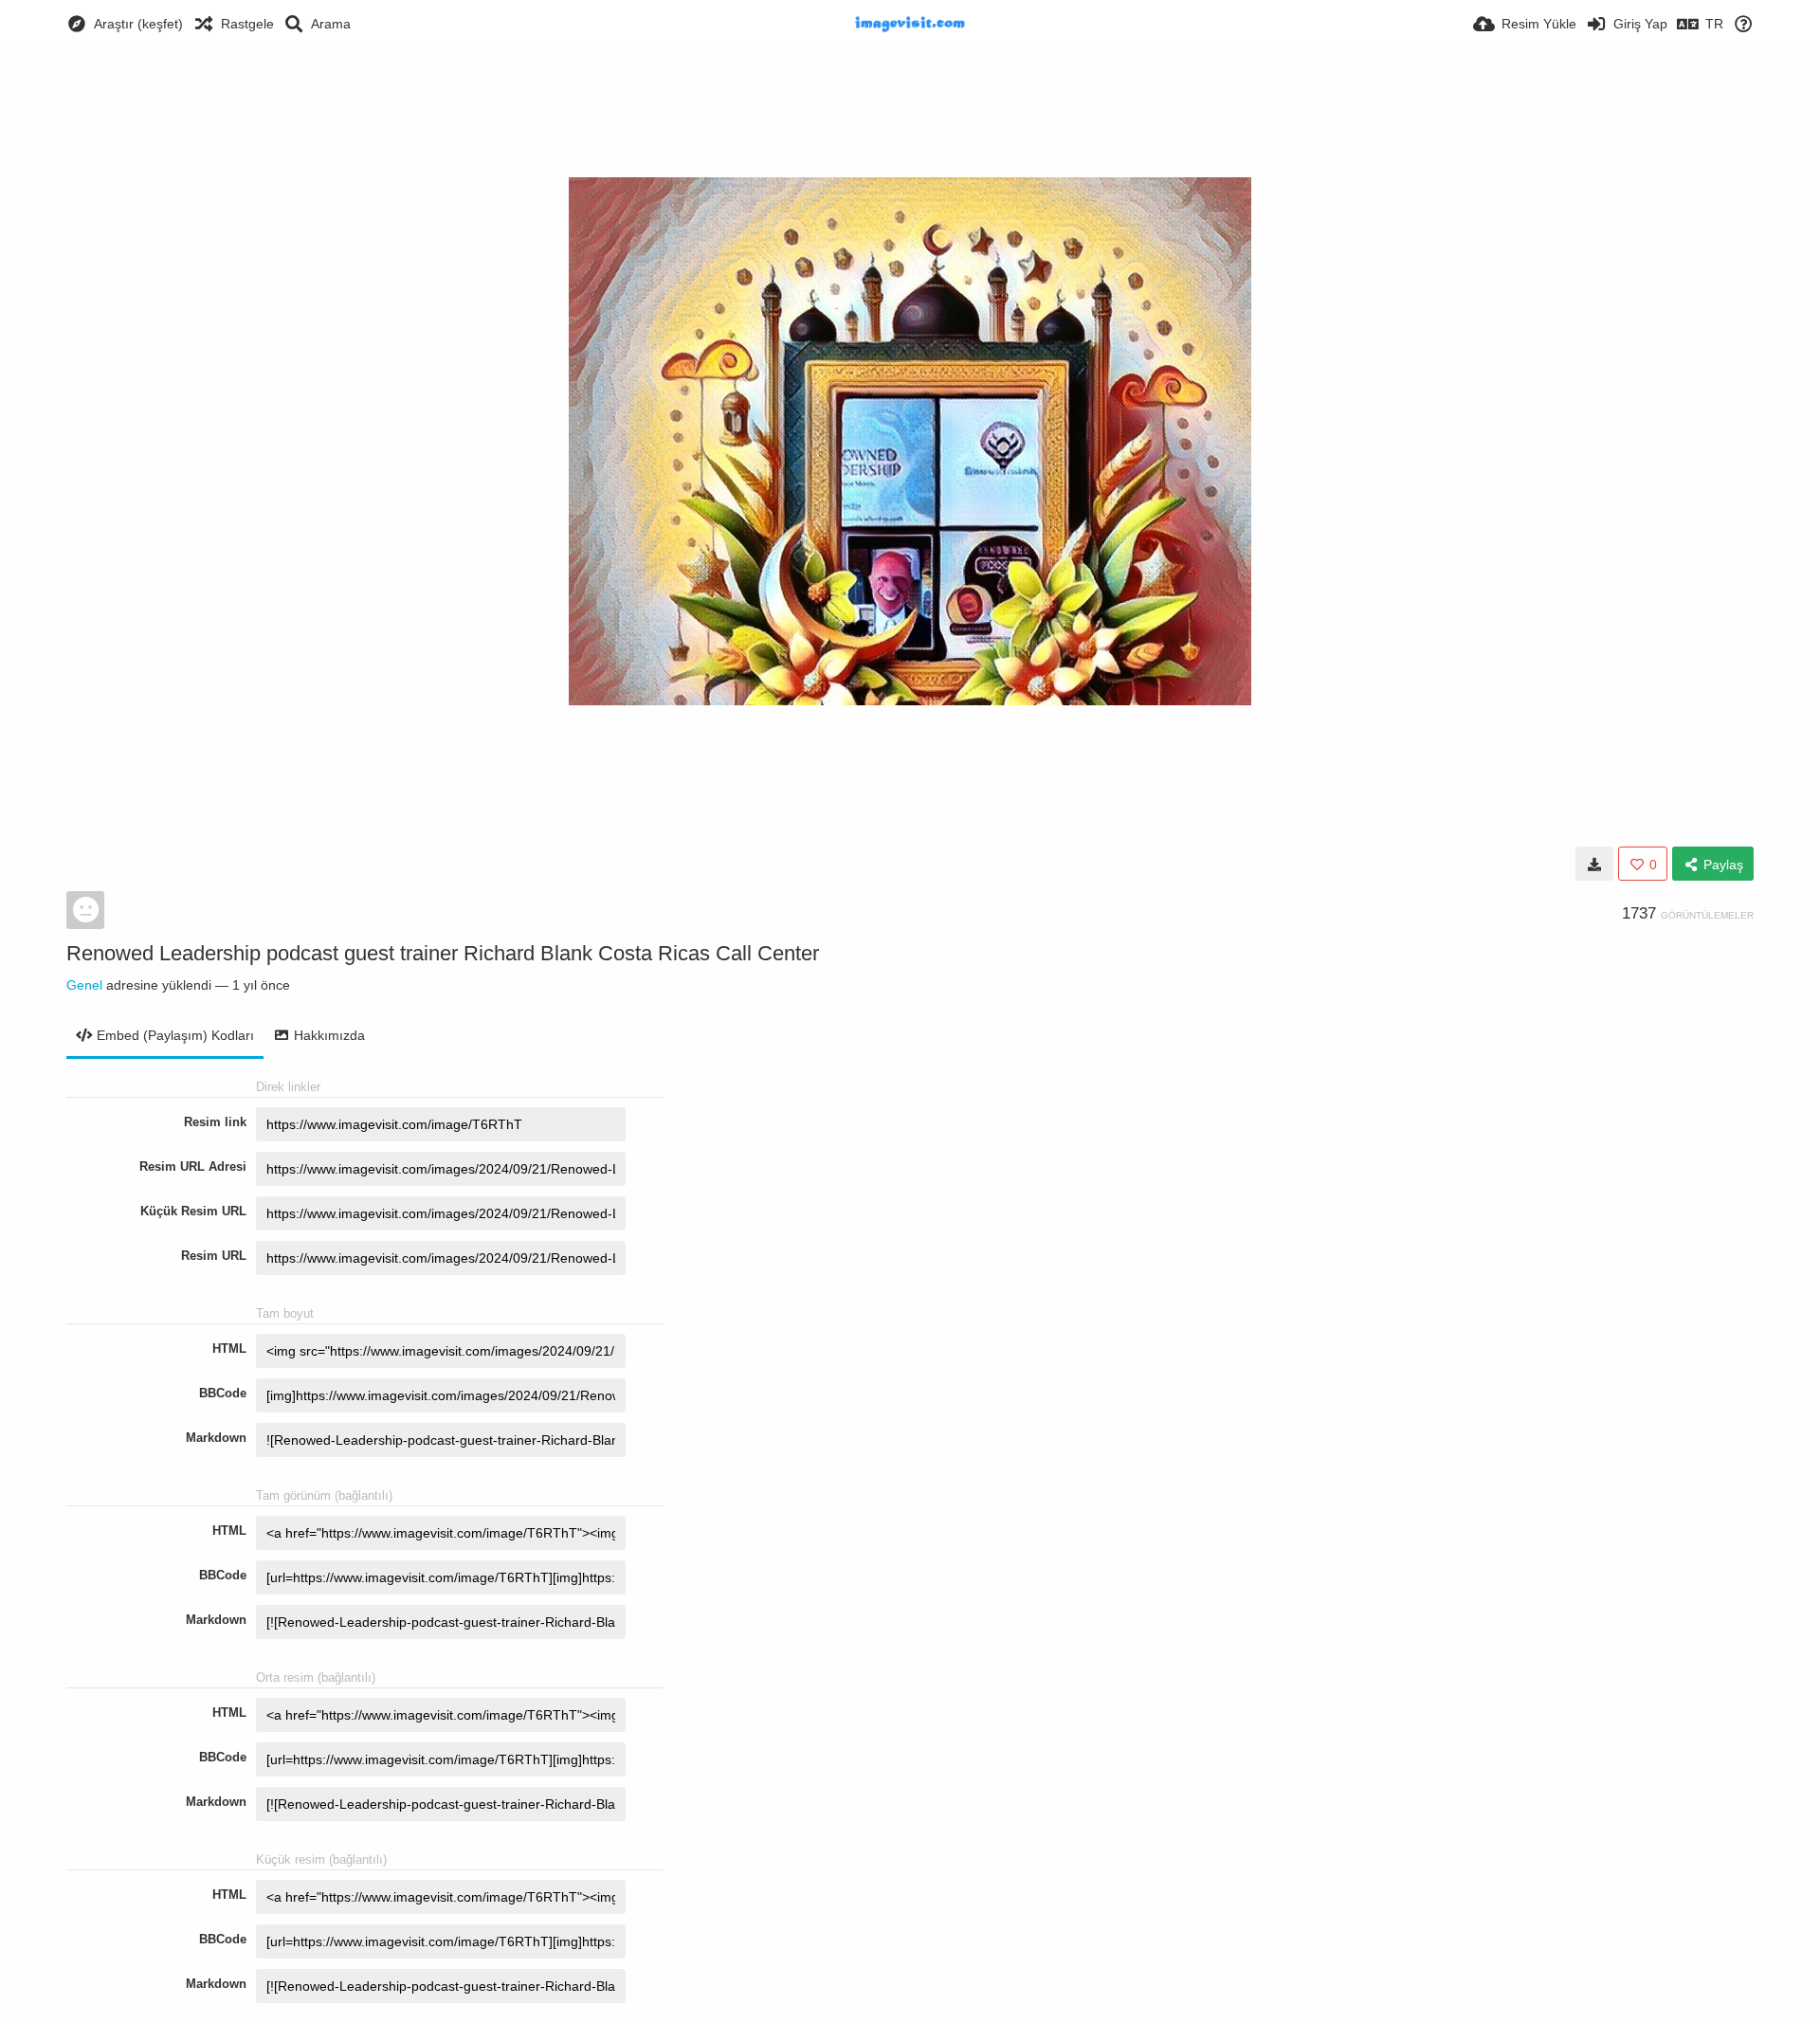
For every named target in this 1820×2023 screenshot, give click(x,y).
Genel (84, 985)
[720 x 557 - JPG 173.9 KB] (1594, 864)
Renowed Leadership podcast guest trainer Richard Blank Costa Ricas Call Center (443, 953)
